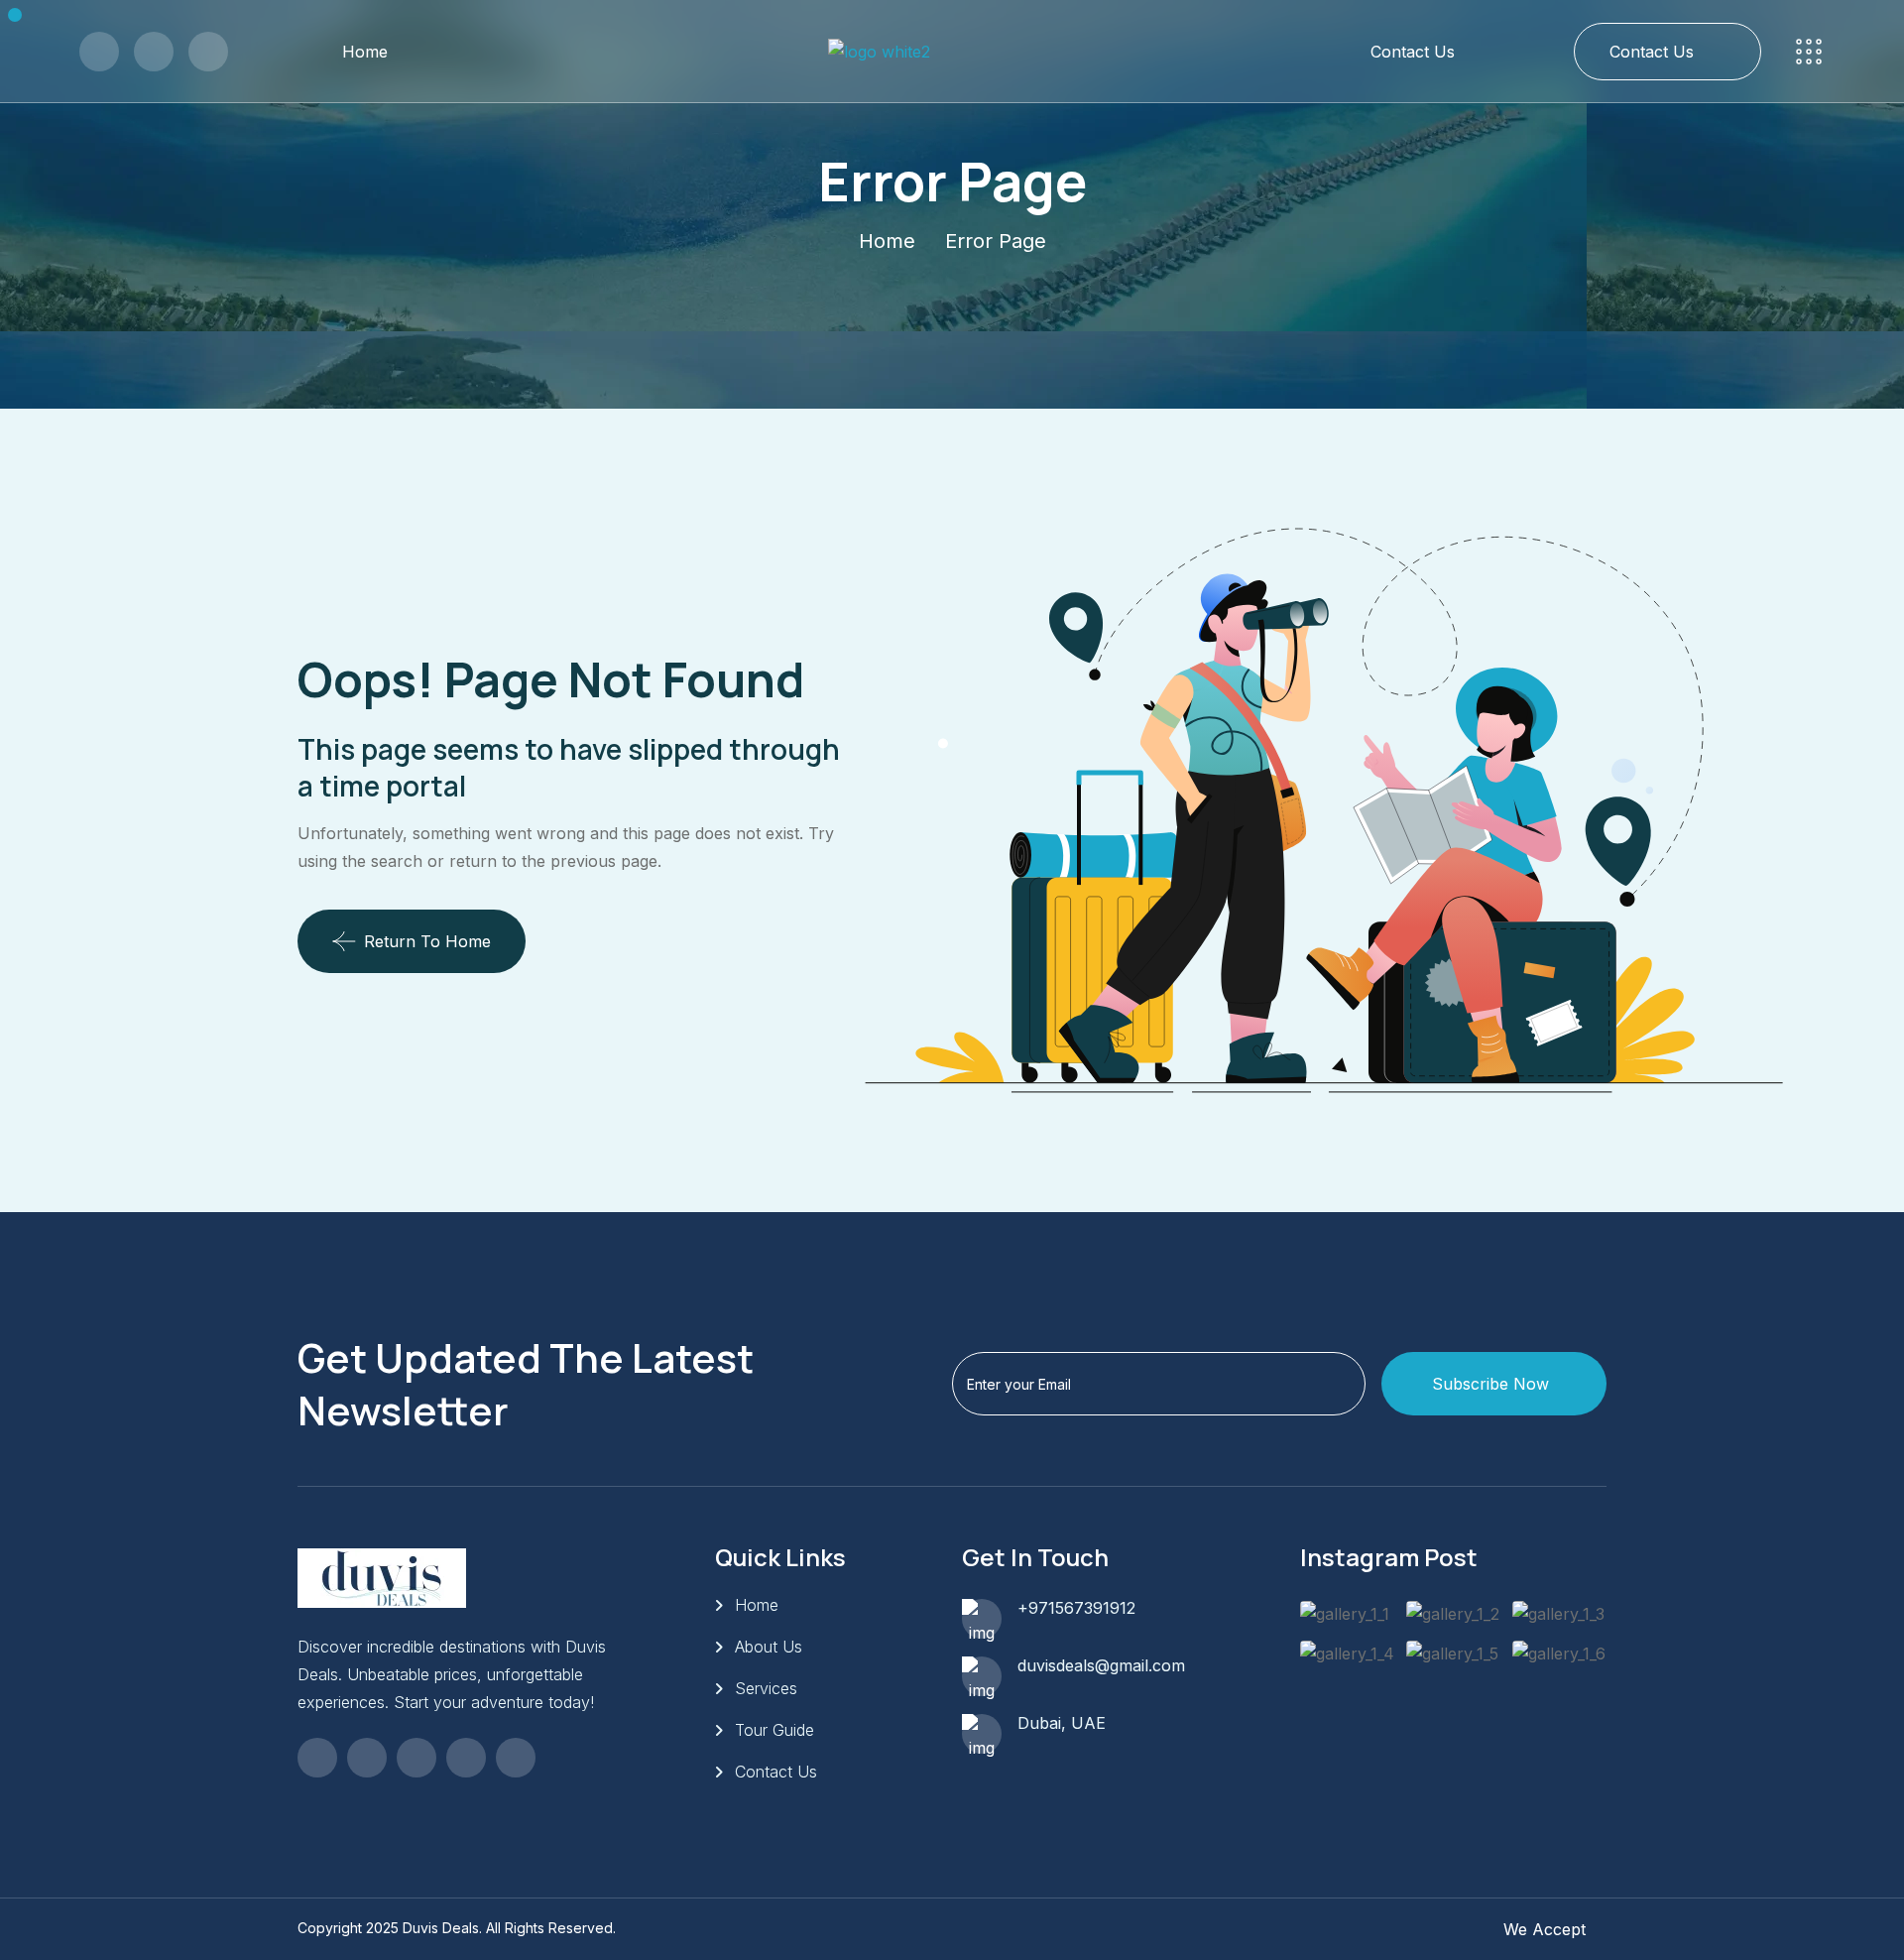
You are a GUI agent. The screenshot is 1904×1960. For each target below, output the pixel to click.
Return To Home (427, 941)
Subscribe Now (1490, 1384)
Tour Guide (774, 1730)
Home (365, 52)
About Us (769, 1647)
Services (766, 1688)
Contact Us (1413, 52)
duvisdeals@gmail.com (1101, 1665)
